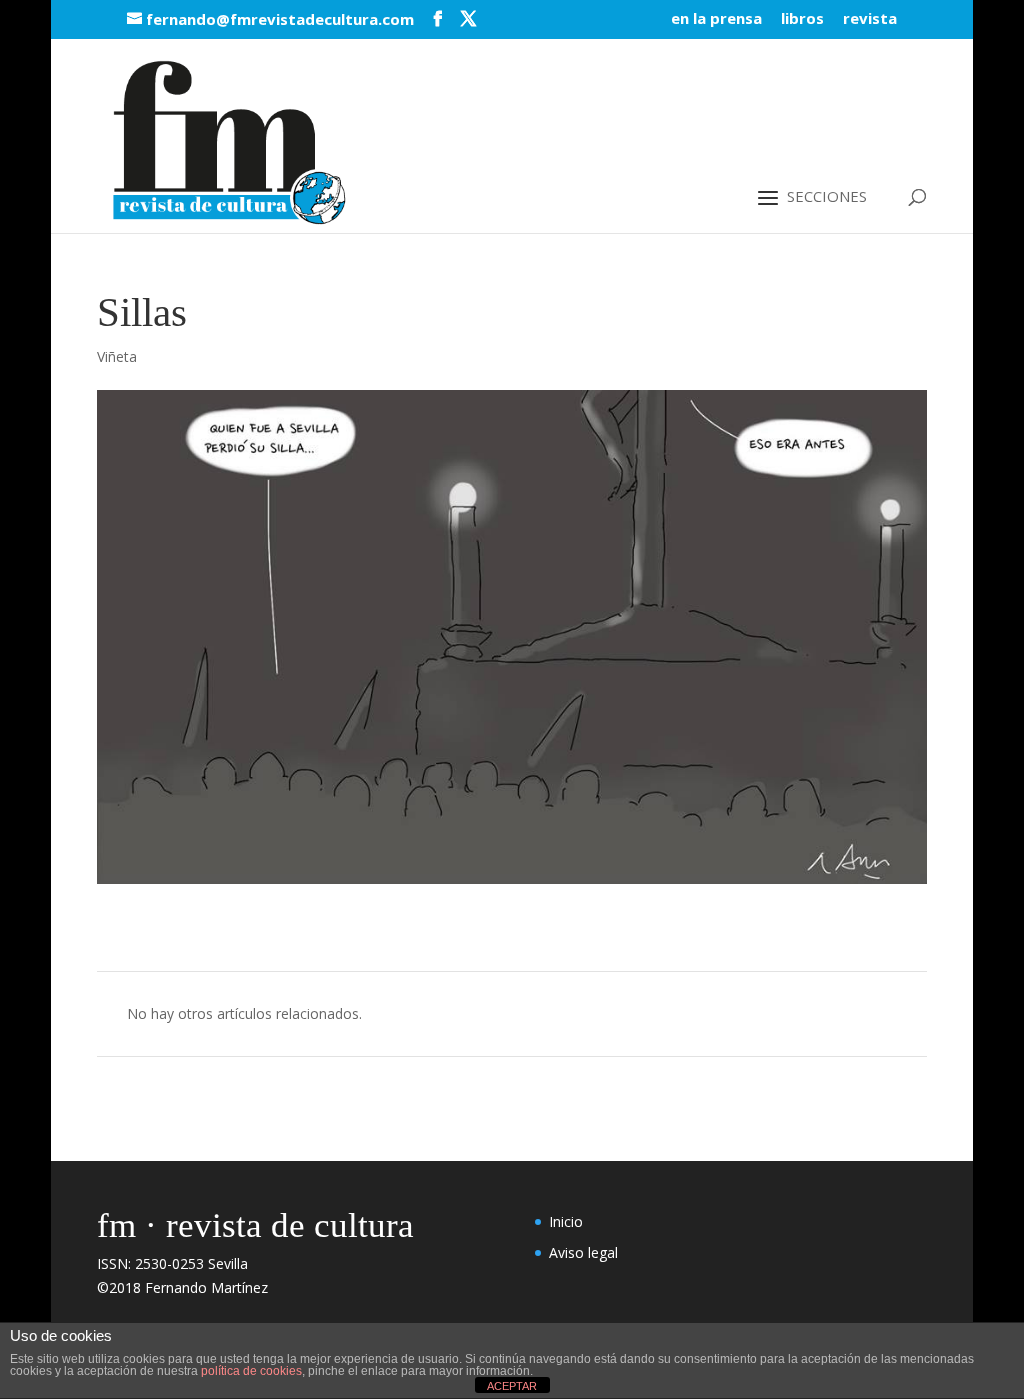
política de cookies (251, 1371)
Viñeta (117, 356)
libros (802, 19)
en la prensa (716, 19)
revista (870, 19)
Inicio (566, 1221)
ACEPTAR (512, 1386)
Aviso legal (583, 1252)
